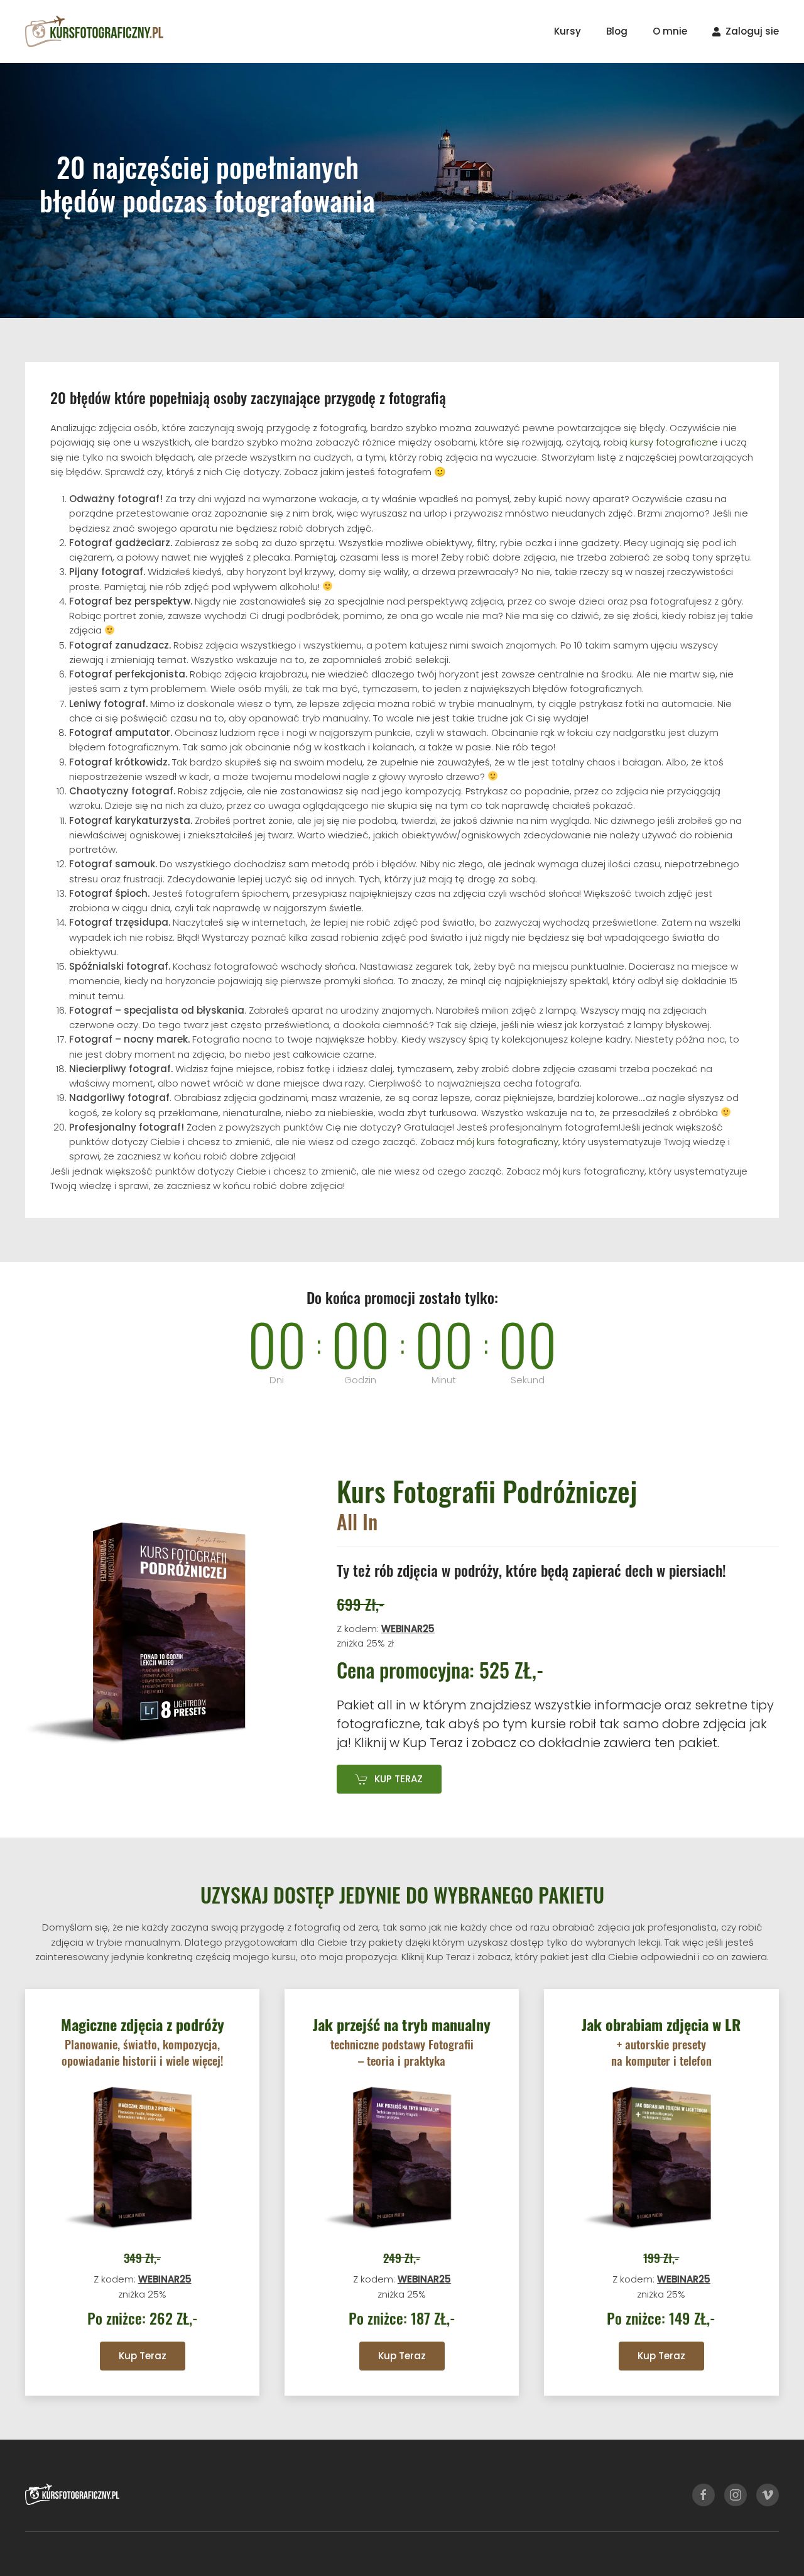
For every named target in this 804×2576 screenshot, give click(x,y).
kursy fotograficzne (674, 442)
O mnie (670, 31)
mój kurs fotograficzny (508, 1142)
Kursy (568, 31)
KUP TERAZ (399, 1779)
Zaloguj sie (752, 31)
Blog (617, 31)
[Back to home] (94, 31)
